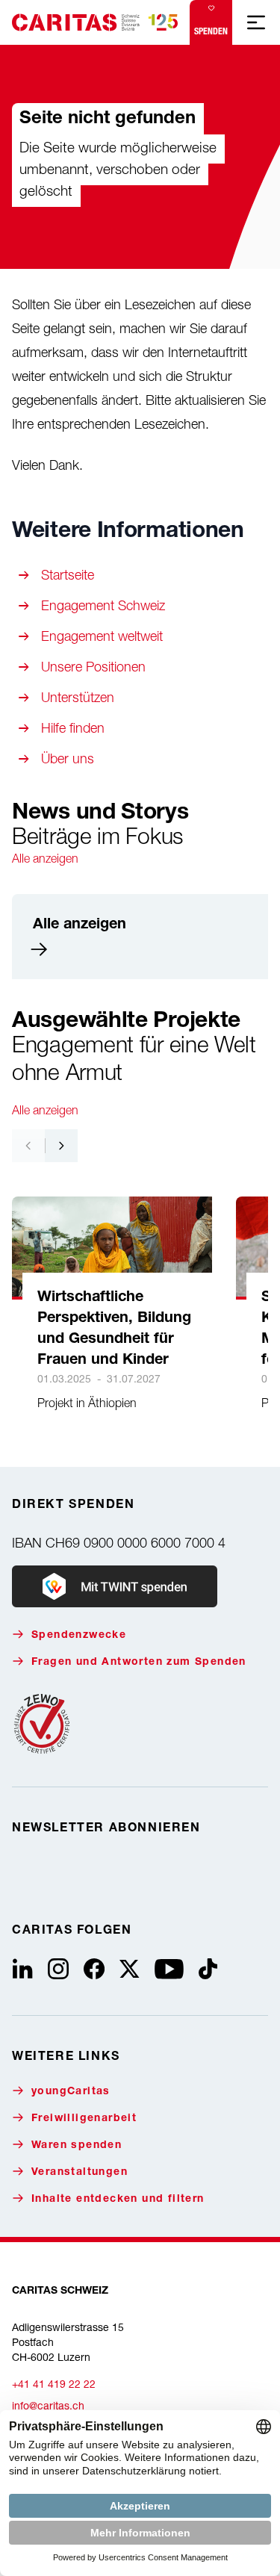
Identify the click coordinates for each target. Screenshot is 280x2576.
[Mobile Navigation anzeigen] (256, 22)
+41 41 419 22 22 (54, 2384)
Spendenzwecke (79, 1636)
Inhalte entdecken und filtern (118, 2200)
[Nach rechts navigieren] (61, 1146)
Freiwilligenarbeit (84, 2119)
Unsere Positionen (93, 667)
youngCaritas (71, 2092)
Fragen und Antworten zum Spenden (139, 1663)
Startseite (68, 575)
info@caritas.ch (48, 2405)
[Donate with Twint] (115, 1586)
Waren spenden (77, 2146)
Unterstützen (78, 697)
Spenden (211, 31)
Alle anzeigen (45, 858)
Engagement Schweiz (103, 605)
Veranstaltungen (80, 2173)
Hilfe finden (73, 728)
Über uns (68, 758)
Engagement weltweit (102, 636)
